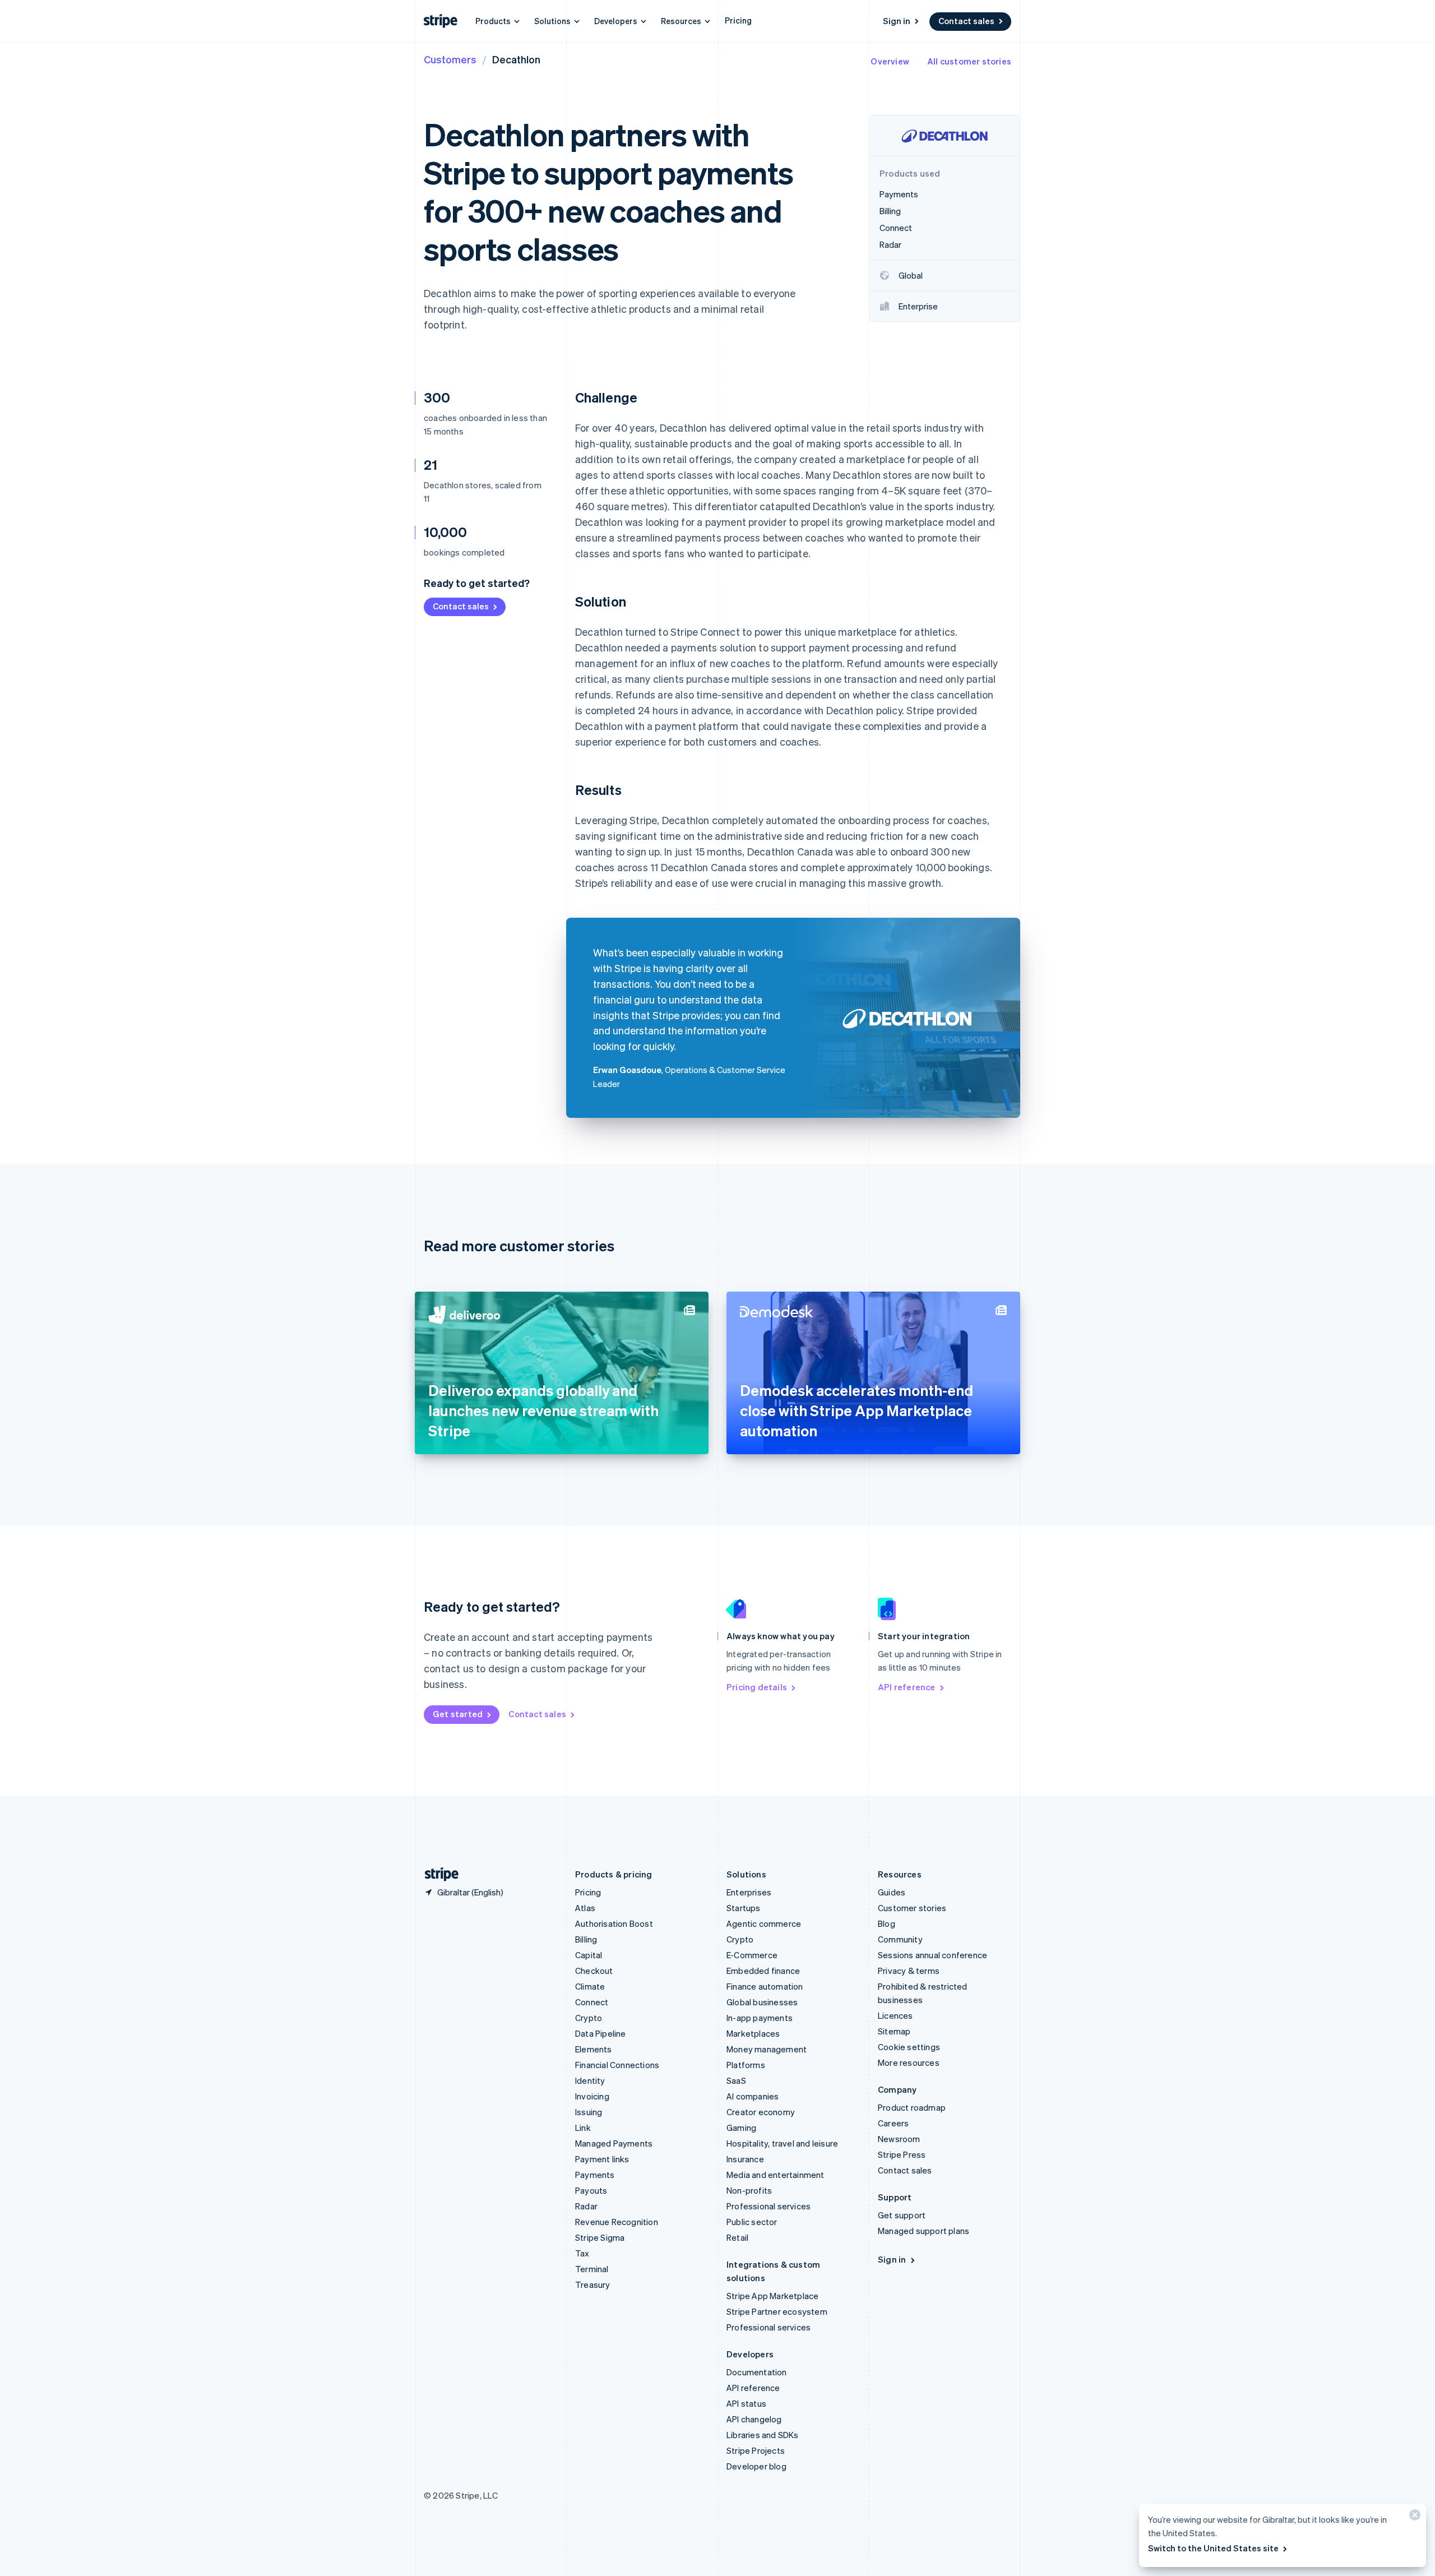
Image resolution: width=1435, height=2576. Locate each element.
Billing (586, 1939)
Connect (592, 2002)
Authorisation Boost (614, 1923)
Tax (582, 2253)
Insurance (745, 2159)
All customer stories (969, 61)
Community (900, 1939)
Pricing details (757, 1687)
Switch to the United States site (1213, 2548)
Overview (890, 61)
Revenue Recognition (617, 2222)
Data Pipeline (601, 2033)
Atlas (585, 1908)
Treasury (593, 2284)
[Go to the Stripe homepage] (437, 1874)
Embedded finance (763, 1971)
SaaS (736, 2080)
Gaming (741, 2128)
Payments (595, 2175)
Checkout (594, 1971)
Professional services (769, 2206)
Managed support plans (924, 2231)
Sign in (897, 21)
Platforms (746, 2065)
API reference (907, 1687)
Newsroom (899, 2139)
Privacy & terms (909, 1971)
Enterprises (749, 1892)
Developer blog (756, 2466)
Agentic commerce (764, 1923)
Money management (767, 2049)
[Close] (1413, 2517)
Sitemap (894, 2031)
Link (583, 2128)
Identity (590, 2080)
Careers (893, 2123)
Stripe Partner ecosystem (777, 2311)
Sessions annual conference (932, 1955)
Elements (594, 2049)
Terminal (592, 2269)
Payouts (591, 2190)
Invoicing (592, 2096)
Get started (458, 1714)
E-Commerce (752, 1955)
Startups (744, 1908)
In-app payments (760, 2018)
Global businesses (762, 2002)
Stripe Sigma (600, 2237)
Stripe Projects (756, 2450)
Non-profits (749, 2190)
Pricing (738, 20)
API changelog (754, 2419)
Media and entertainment (776, 2175)
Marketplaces (753, 2033)
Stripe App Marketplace (772, 2296)
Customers (450, 59)
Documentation (757, 2372)
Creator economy (761, 2112)
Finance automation (765, 1986)
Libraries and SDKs (763, 2435)
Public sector (752, 2222)
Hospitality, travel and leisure (782, 2143)
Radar (586, 2206)
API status (746, 2403)
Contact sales (966, 21)
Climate (590, 1986)
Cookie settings (909, 2047)
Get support (902, 2215)
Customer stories (912, 1908)
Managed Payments (614, 2143)
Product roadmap (912, 2107)
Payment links (602, 2159)
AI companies (753, 2096)
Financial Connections (617, 2065)
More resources (909, 2062)
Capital (589, 1955)
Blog (887, 1923)
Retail (737, 2237)
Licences (895, 2015)
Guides (892, 1892)
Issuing (589, 2112)
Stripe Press (902, 2154)
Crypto (589, 2018)
